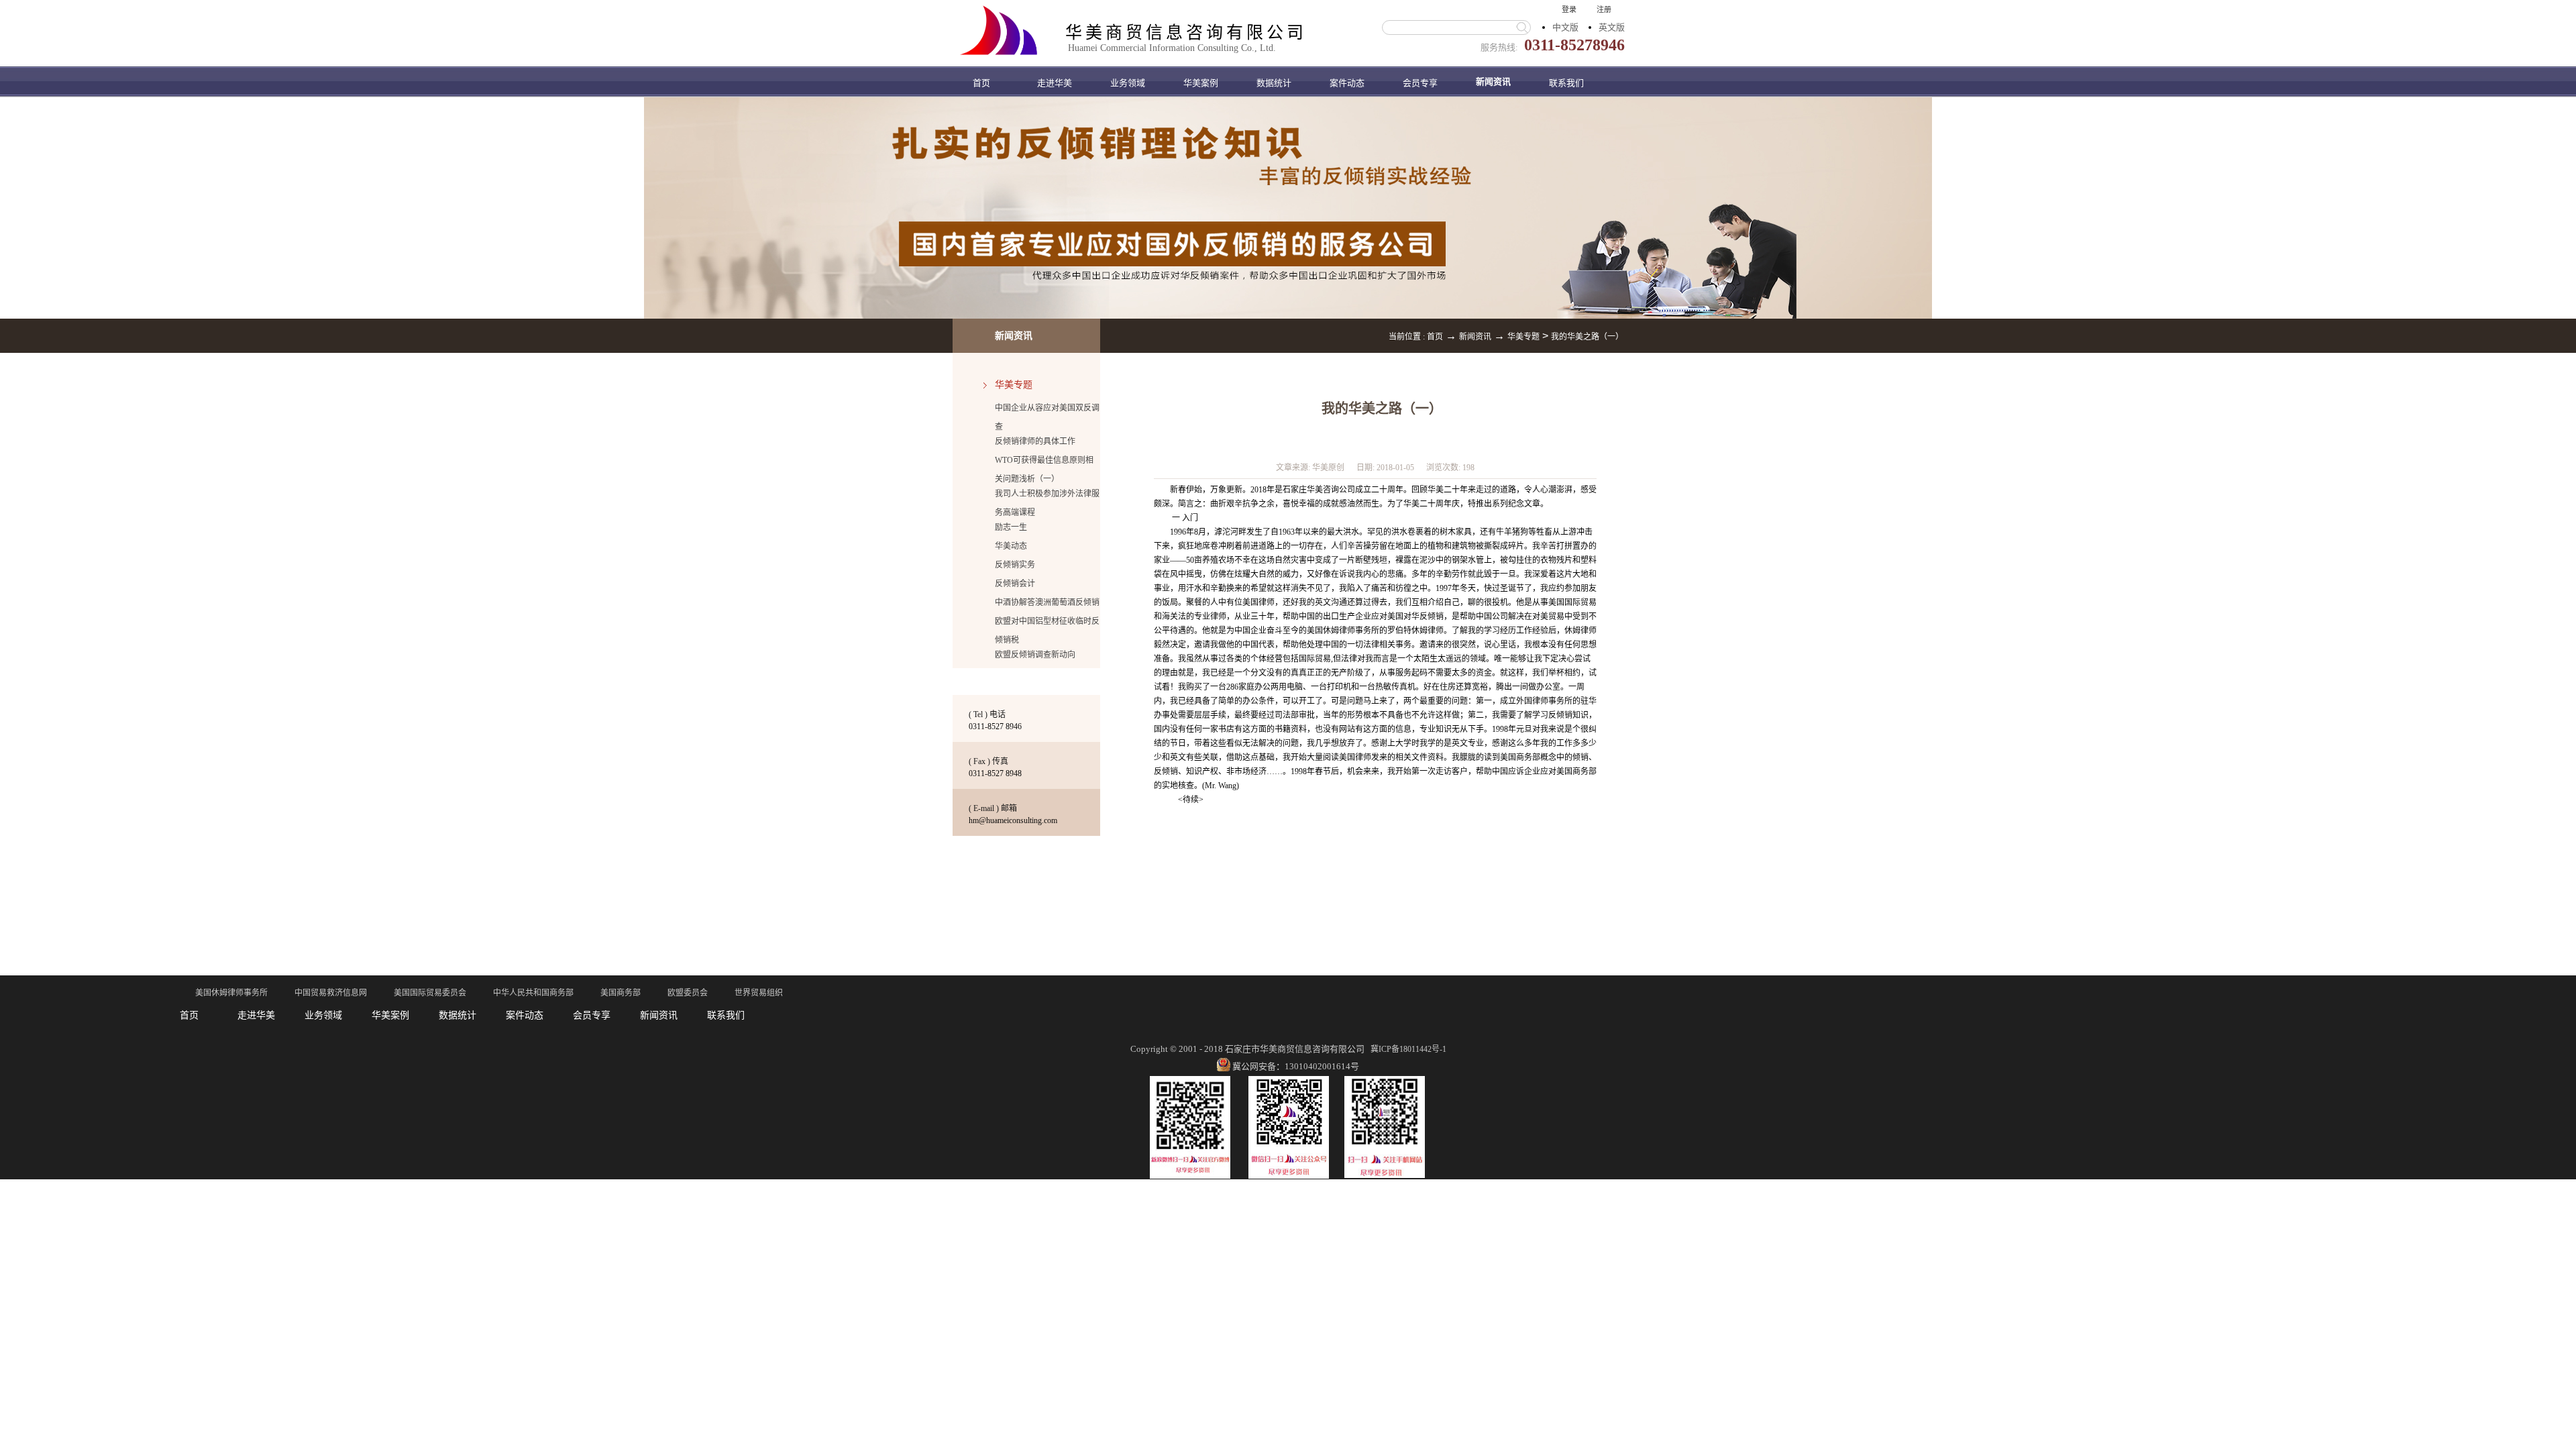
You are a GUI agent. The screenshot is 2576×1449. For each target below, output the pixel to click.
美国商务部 (621, 993)
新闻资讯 (1475, 337)
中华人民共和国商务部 (533, 993)
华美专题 (1523, 337)
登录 (1569, 9)
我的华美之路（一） (1587, 337)
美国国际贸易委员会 (430, 993)
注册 (1604, 9)
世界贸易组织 (759, 993)
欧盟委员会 (688, 993)
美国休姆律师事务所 (231, 993)
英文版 (1612, 27)
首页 (981, 83)
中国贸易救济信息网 (331, 993)
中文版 (1565, 27)
